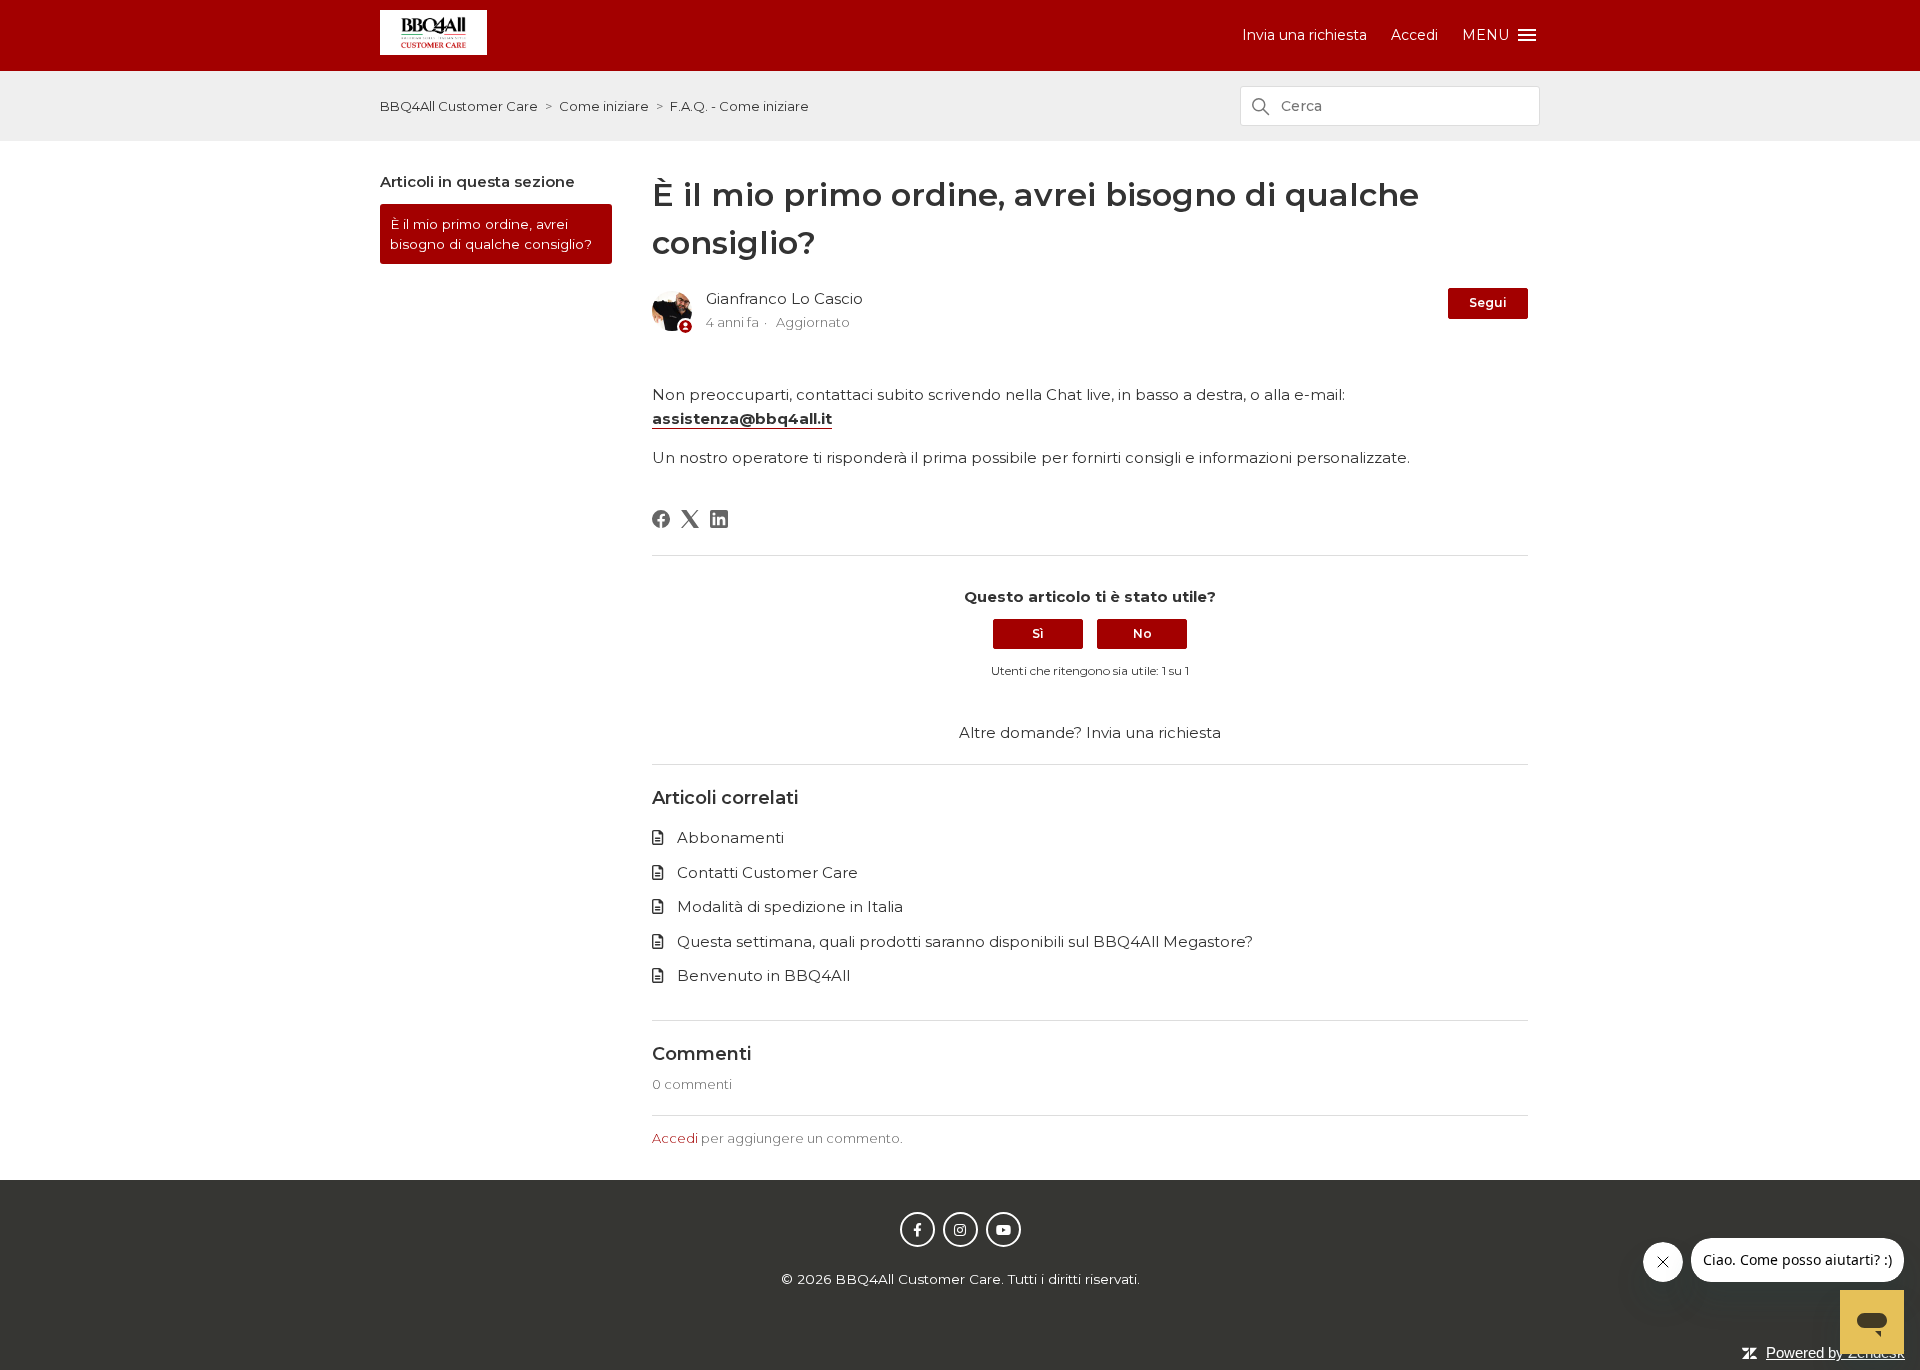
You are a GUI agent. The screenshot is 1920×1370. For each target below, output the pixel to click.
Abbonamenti (730, 837)
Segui (1488, 302)
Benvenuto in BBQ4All (763, 975)
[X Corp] (690, 519)
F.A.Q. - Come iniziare (739, 106)
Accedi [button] (1414, 35)
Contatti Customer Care (767, 872)
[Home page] (433, 49)
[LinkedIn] (719, 519)
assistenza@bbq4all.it (742, 418)
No (1142, 633)
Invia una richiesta (1304, 35)
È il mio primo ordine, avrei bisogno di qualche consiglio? (491, 234)
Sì (1038, 633)
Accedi (675, 1138)
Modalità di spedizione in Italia (790, 906)
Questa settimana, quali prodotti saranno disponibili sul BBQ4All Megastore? (965, 941)
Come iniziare (604, 106)
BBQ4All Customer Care (459, 106)
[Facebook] (661, 519)
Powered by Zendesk (1835, 1352)
